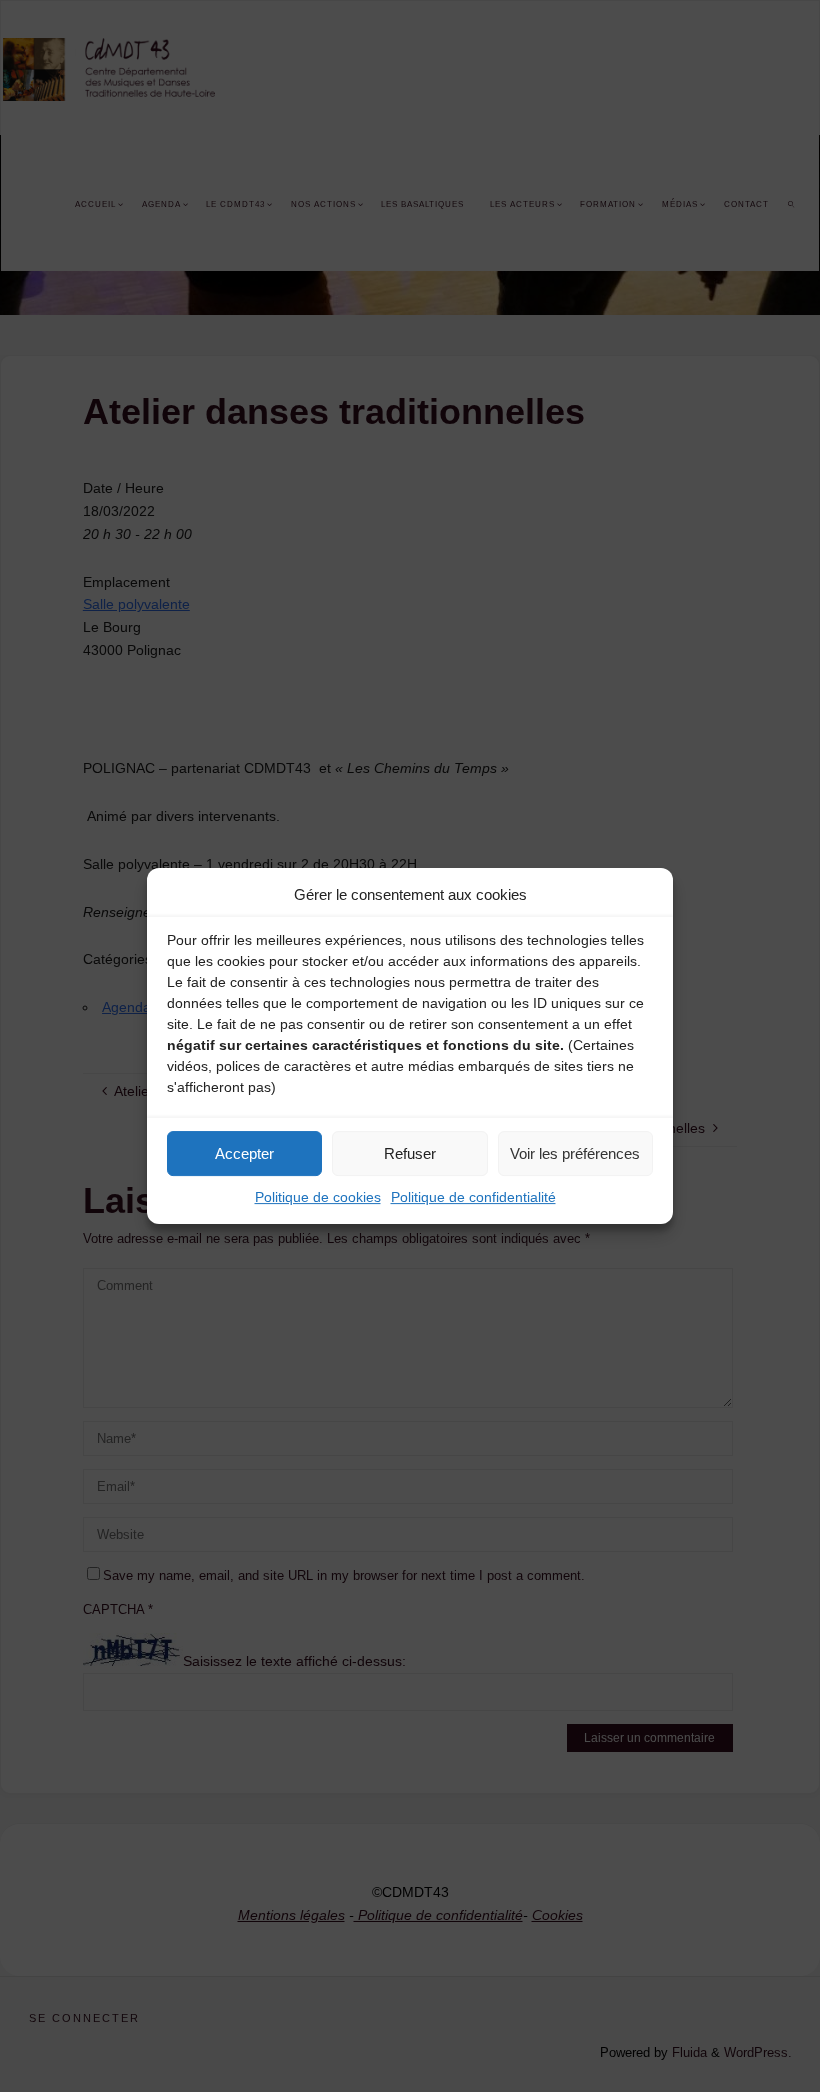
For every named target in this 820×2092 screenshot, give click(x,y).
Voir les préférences (575, 1153)
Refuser (410, 1153)
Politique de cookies (318, 1197)
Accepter (244, 1153)
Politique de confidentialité (473, 1197)
